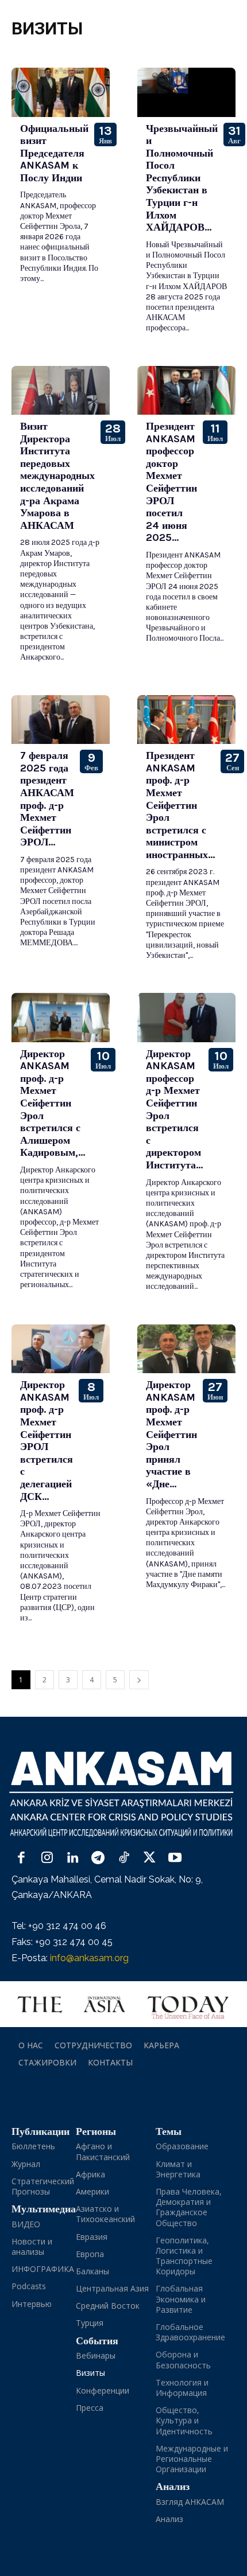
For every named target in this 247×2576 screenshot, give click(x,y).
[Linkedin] (73, 1859)
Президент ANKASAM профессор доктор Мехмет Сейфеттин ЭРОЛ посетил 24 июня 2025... (171, 482)
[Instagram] (47, 1859)
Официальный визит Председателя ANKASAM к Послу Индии (54, 153)
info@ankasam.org (89, 1958)
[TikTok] (124, 1859)
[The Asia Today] (123, 2004)
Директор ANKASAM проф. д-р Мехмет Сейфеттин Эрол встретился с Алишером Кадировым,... (53, 1103)
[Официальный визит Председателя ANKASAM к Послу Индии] (61, 92)
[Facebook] (22, 1859)
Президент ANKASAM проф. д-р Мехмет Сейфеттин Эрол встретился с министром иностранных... (180, 805)
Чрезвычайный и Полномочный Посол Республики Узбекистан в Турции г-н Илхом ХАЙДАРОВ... (182, 178)
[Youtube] (175, 1859)
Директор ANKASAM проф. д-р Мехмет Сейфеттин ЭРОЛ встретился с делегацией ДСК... (47, 1440)
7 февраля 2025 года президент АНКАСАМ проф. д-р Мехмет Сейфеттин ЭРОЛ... (47, 799)
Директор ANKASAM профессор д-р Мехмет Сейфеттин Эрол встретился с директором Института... (174, 1109)
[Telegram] (99, 1859)
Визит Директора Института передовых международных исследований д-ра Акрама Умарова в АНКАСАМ (57, 476)
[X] (150, 1859)
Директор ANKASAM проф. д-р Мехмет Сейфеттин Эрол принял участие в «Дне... (171, 1434)
